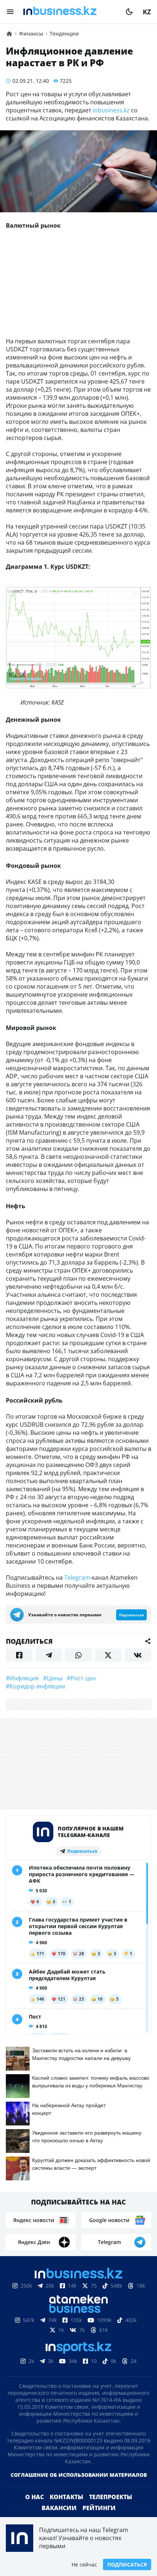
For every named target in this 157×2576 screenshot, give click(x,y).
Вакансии (59, 2508)
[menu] (10, 12)
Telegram (77, 1578)
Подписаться (127, 2564)
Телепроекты (111, 2497)
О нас (35, 2497)
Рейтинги (99, 2508)
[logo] (70, 12)
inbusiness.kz (111, 110)
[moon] (129, 12)
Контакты (66, 2497)
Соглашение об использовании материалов (79, 2475)
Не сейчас (84, 2564)
